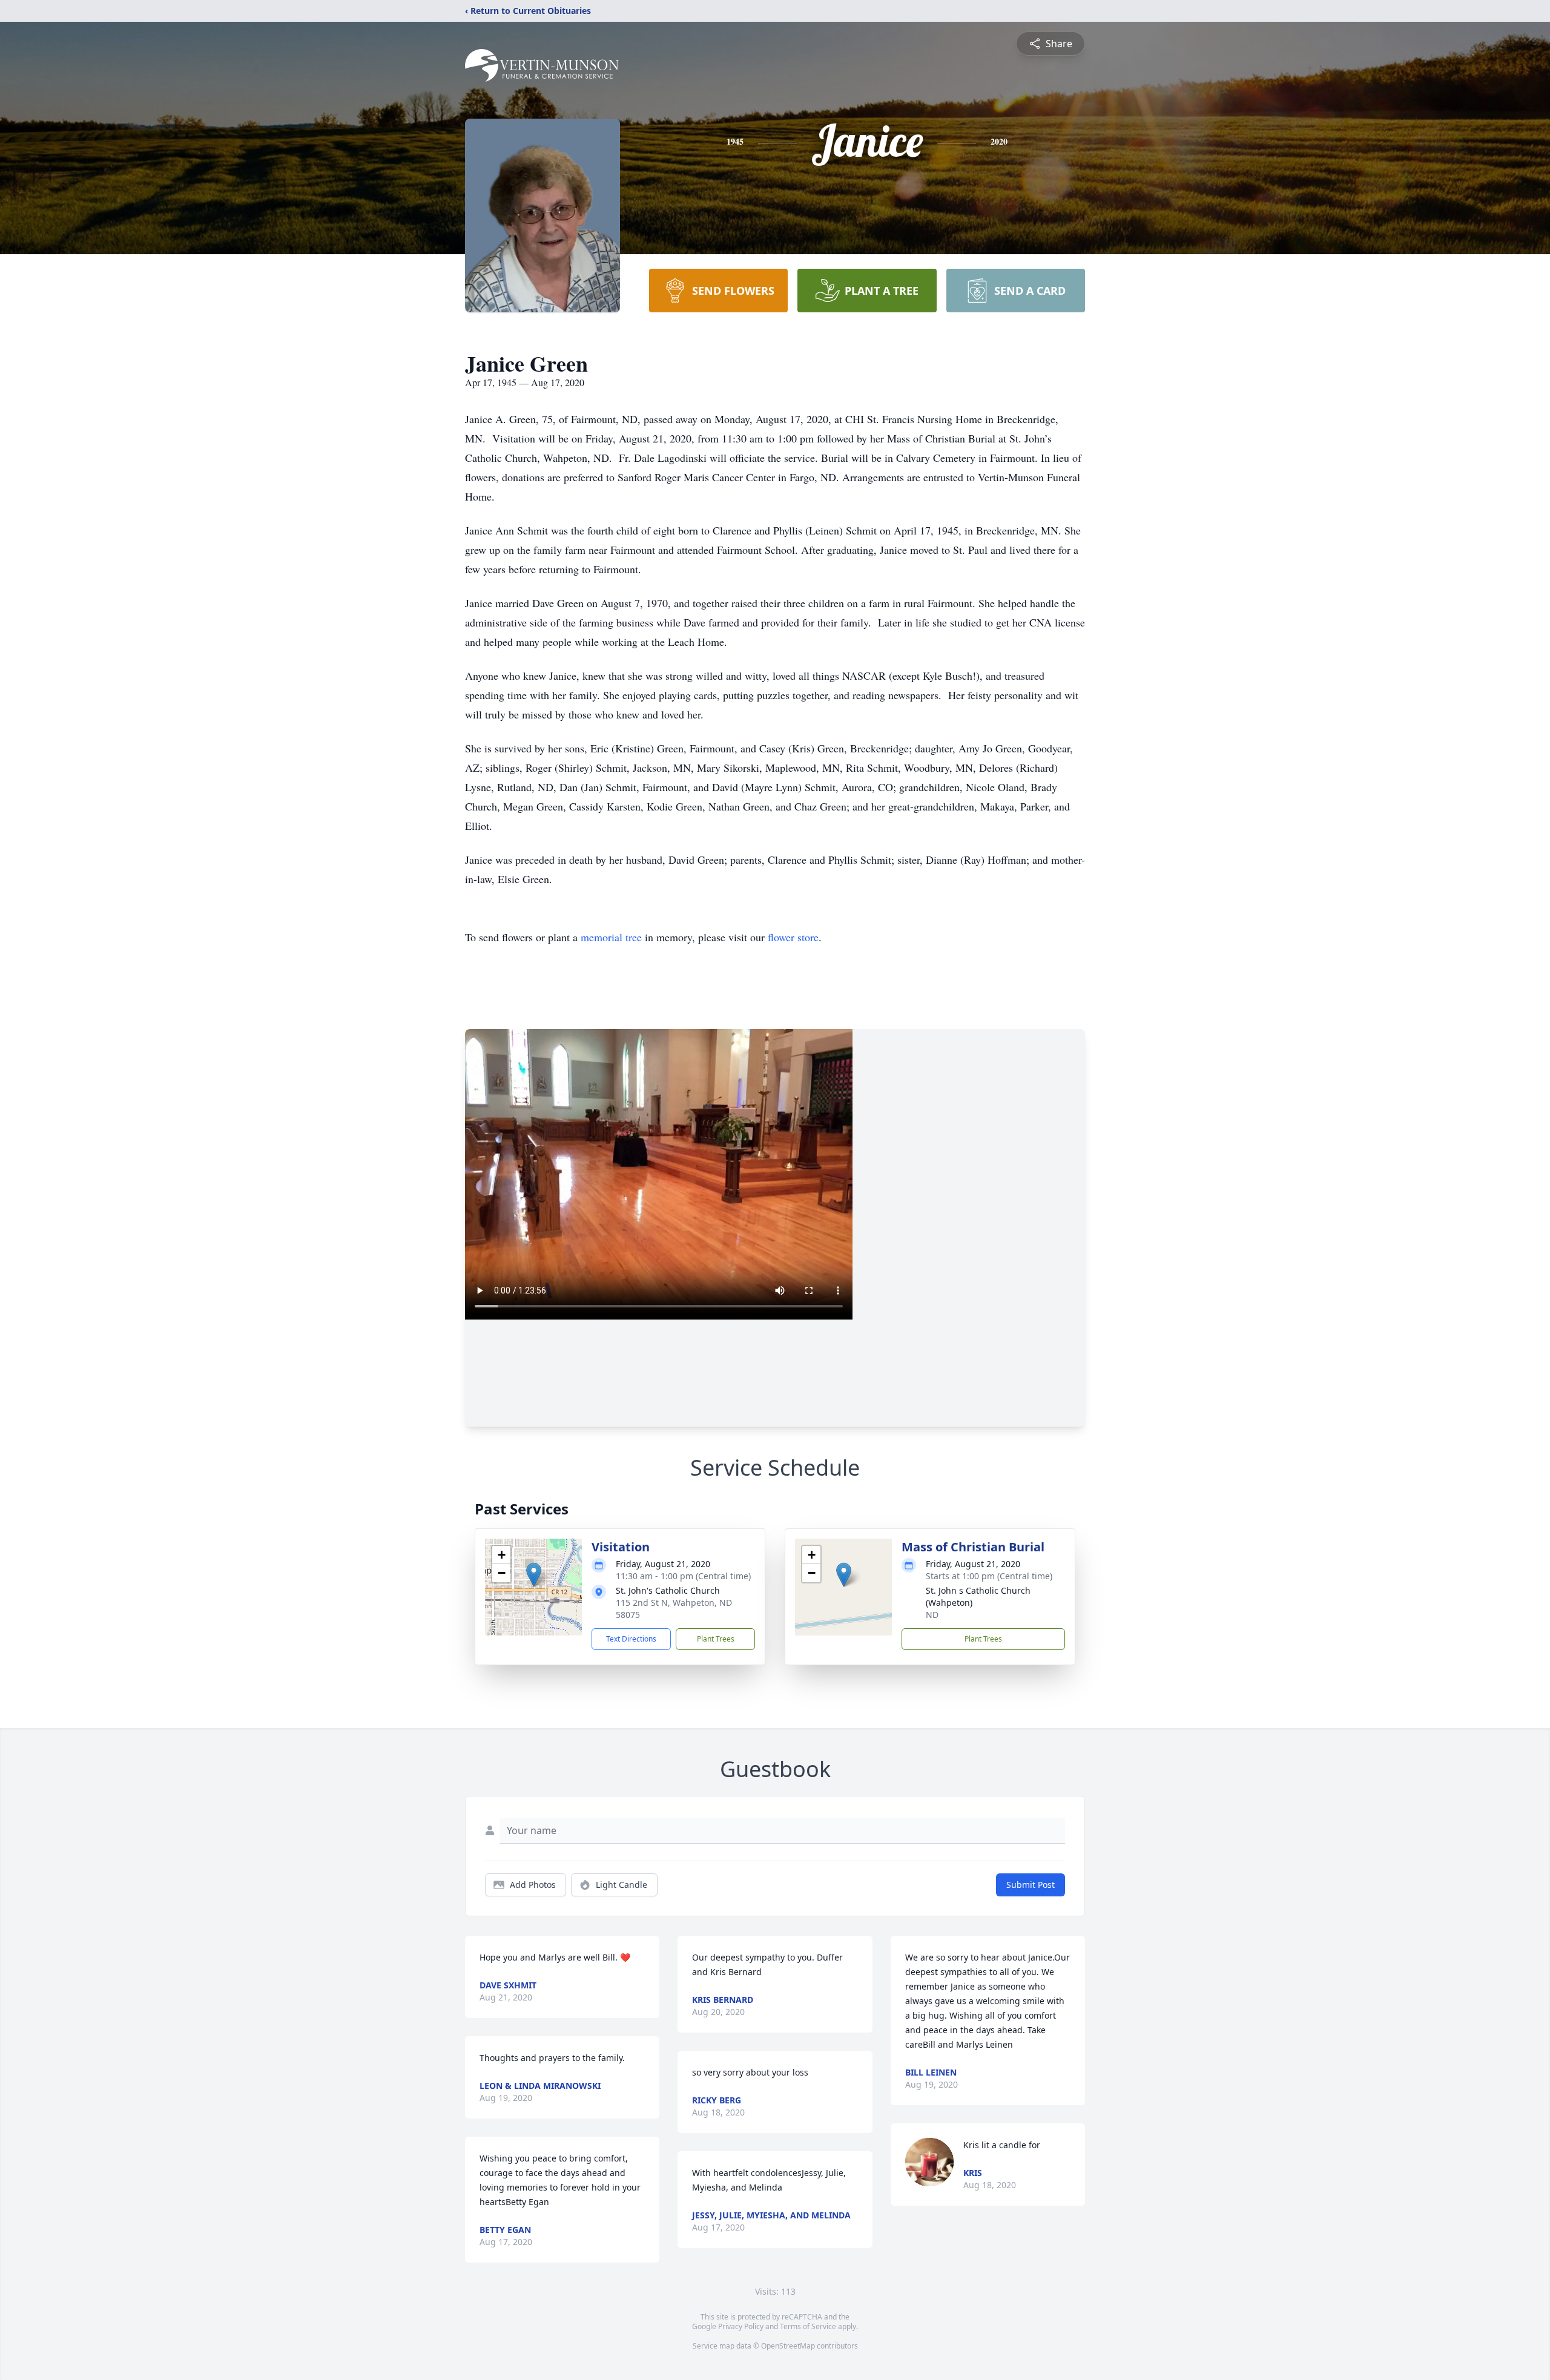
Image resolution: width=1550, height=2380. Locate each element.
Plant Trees (716, 1639)
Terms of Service (808, 2326)
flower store (793, 937)
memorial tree (611, 937)
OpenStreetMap (788, 2346)
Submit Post (1031, 1885)
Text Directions (631, 1639)
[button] (534, 1575)
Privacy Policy (741, 2326)
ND (932, 1615)
